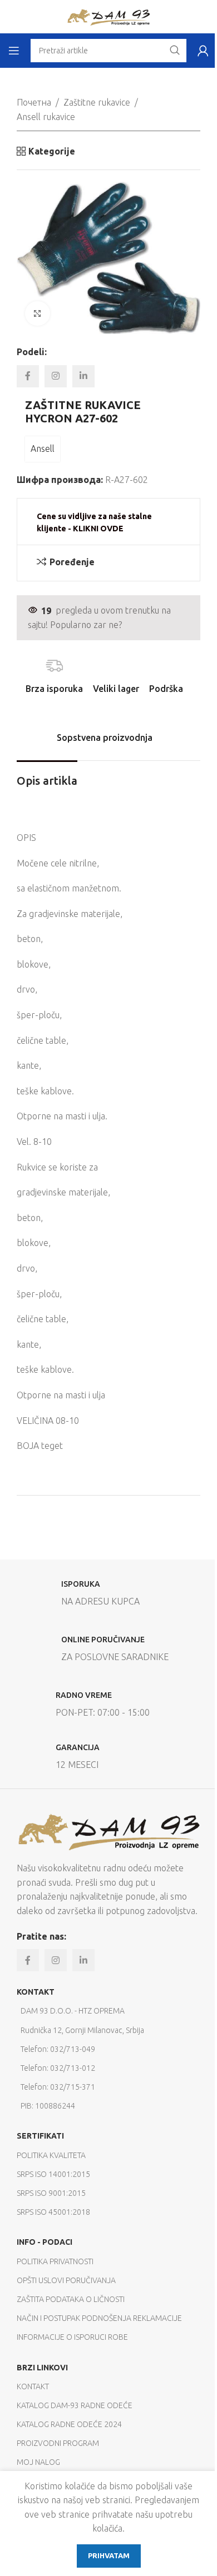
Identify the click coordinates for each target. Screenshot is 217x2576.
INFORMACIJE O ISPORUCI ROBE (72, 2337)
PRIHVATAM (109, 2555)
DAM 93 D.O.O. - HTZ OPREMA (73, 2011)
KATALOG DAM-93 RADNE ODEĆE (75, 2405)
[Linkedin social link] (83, 376)
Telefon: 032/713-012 (58, 2068)
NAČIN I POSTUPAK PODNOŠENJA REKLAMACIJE (99, 2318)
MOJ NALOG (38, 2462)
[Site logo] (108, 16)
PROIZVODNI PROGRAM (58, 2443)
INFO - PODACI (45, 2242)
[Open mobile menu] (14, 51)
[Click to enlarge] (38, 314)
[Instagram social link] (56, 376)
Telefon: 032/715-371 (58, 2087)
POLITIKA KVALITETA (51, 2155)
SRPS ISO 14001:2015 (53, 2174)
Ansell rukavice (46, 117)
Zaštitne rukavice (97, 102)
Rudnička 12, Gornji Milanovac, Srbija (82, 2030)
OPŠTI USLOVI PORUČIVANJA (66, 2280)
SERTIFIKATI (40, 2136)
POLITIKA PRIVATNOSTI (55, 2261)
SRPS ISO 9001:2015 (51, 2193)
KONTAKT (36, 1992)
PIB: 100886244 (48, 2106)
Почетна (34, 102)
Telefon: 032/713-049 (58, 2049)
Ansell (43, 449)
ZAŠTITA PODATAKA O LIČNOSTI (71, 2299)
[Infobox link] (108, 1596)
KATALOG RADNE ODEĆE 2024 (69, 2424)
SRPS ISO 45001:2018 (53, 2212)
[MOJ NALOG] (203, 51)
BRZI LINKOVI (42, 2368)
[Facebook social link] (28, 376)
